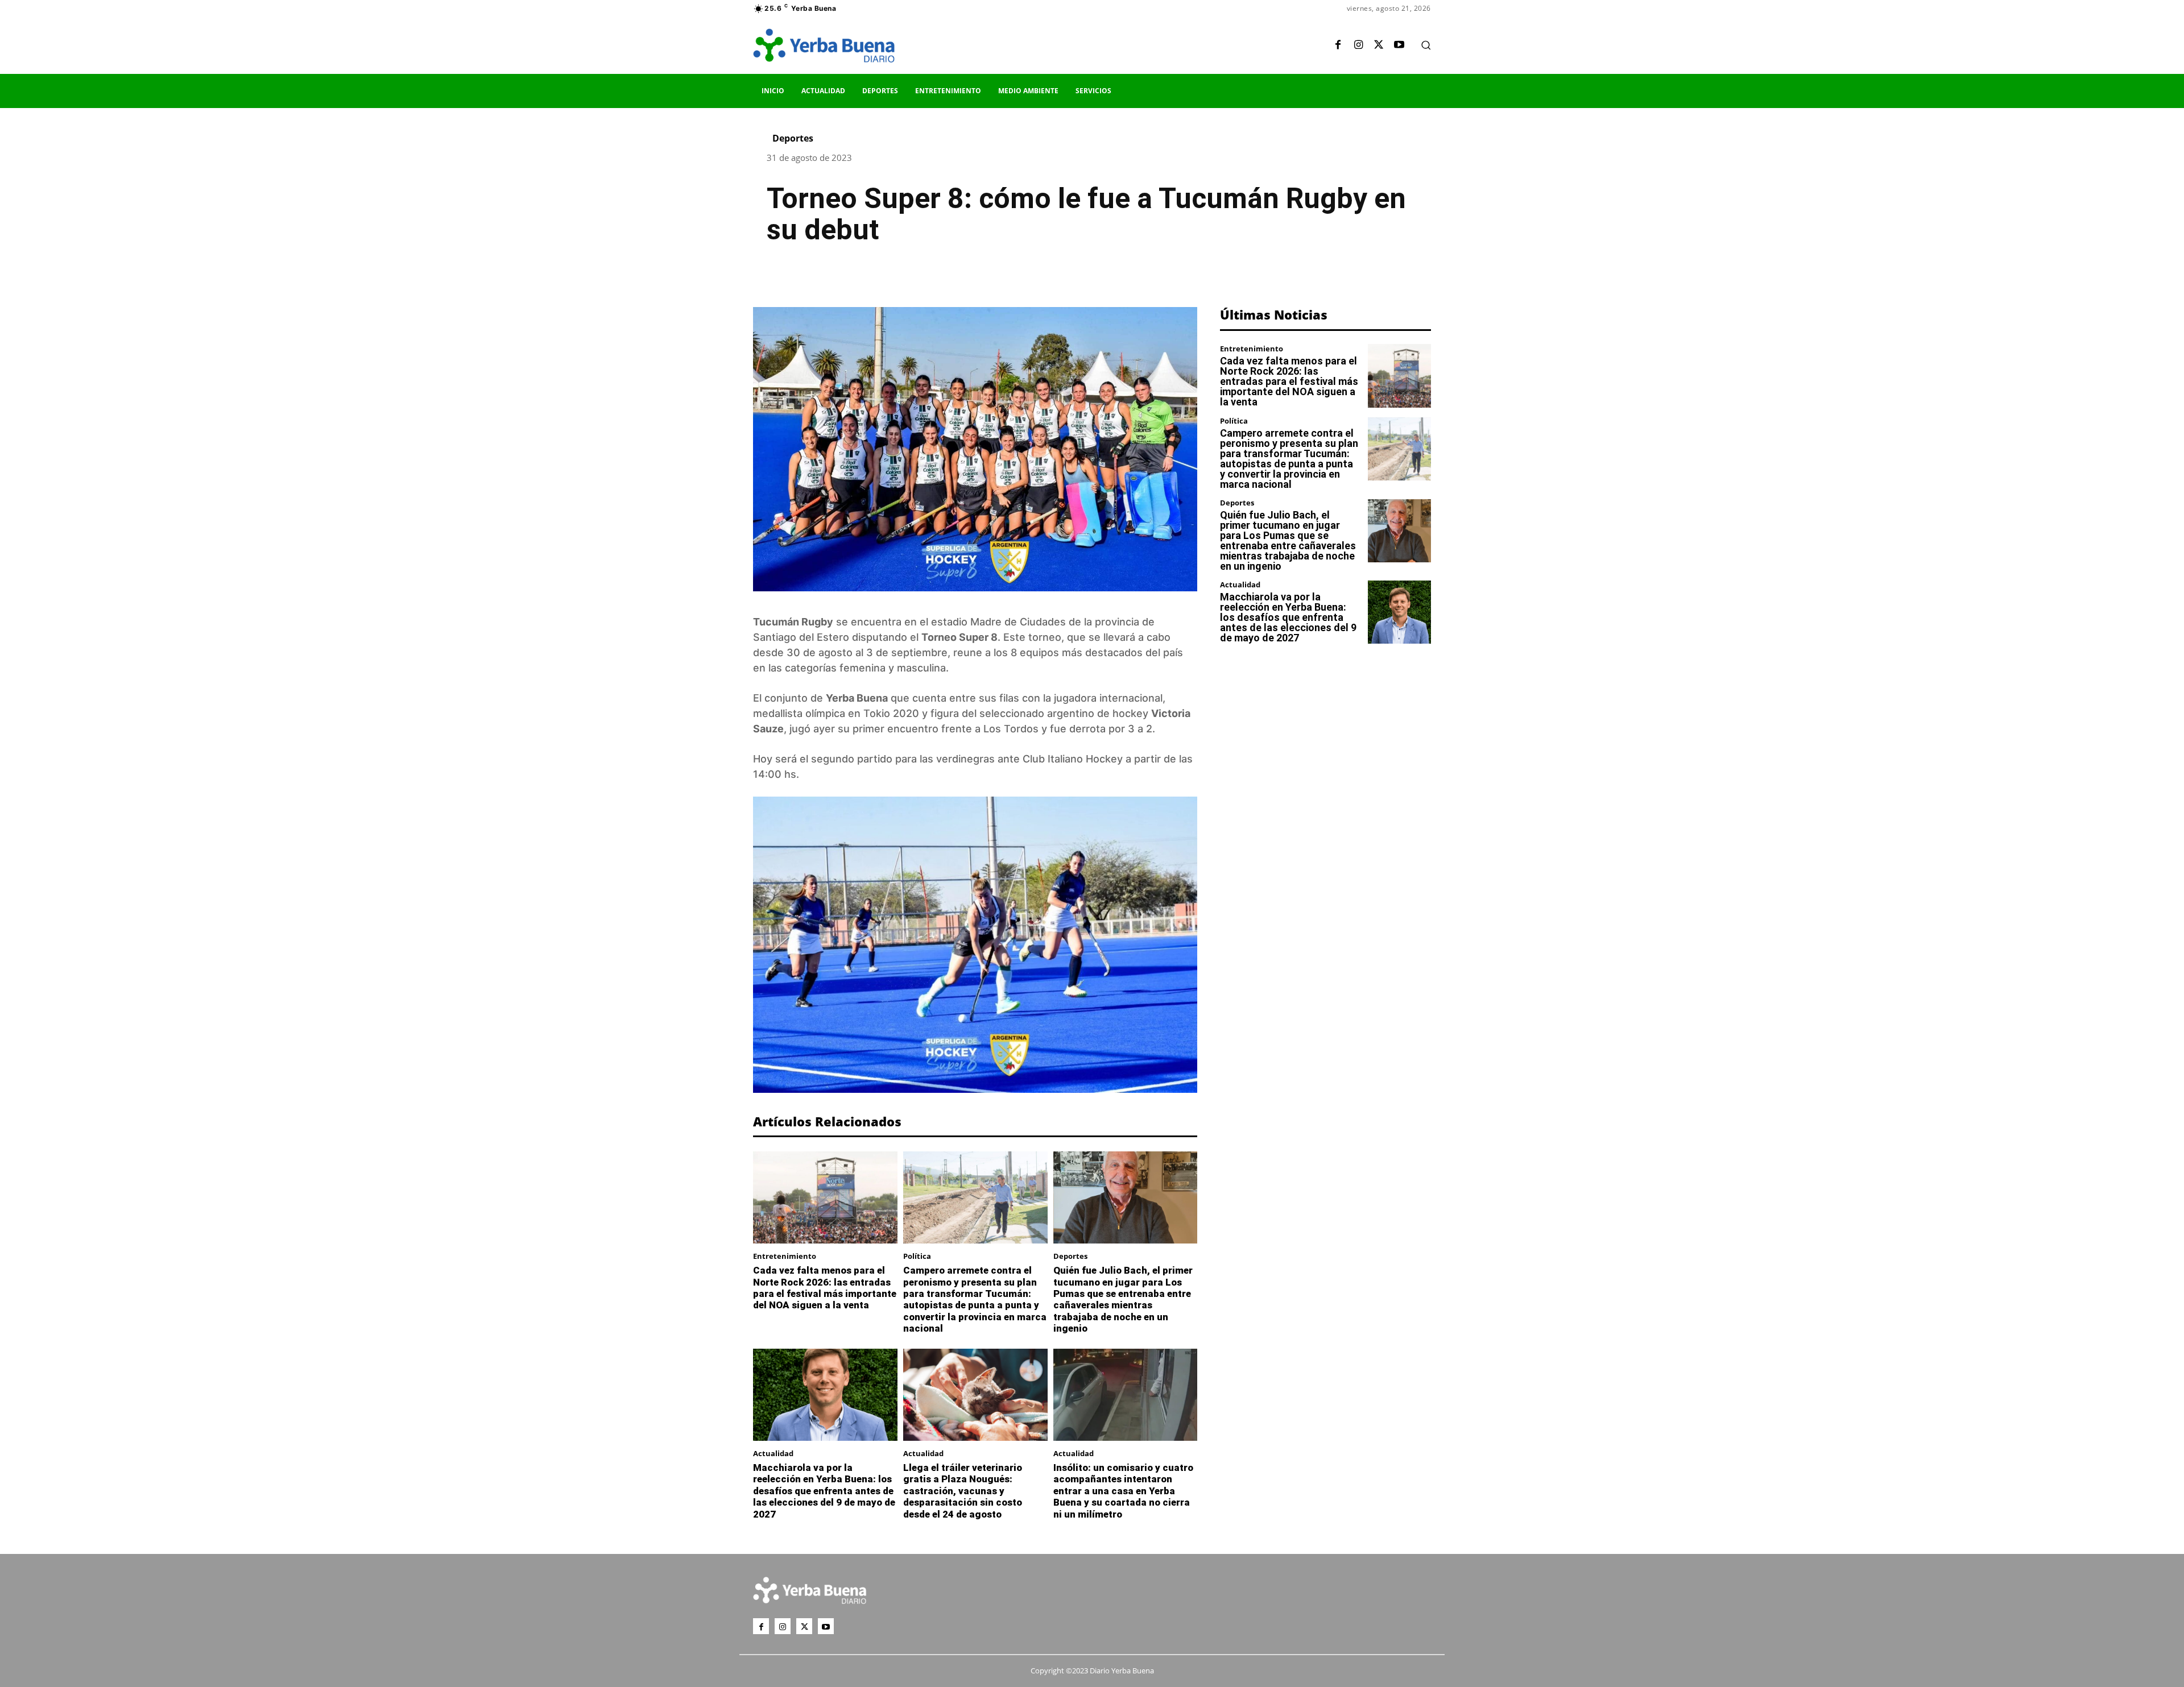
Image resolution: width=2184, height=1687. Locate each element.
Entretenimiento (785, 1256)
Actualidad (773, 1454)
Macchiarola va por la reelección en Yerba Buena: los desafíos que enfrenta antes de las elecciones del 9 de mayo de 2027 (824, 1491)
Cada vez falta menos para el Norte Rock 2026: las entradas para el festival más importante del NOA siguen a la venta (825, 1288)
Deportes (793, 138)
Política (917, 1256)
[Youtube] (1399, 45)
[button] (1426, 45)
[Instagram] (1358, 45)
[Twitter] (1379, 45)
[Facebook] (1338, 45)
